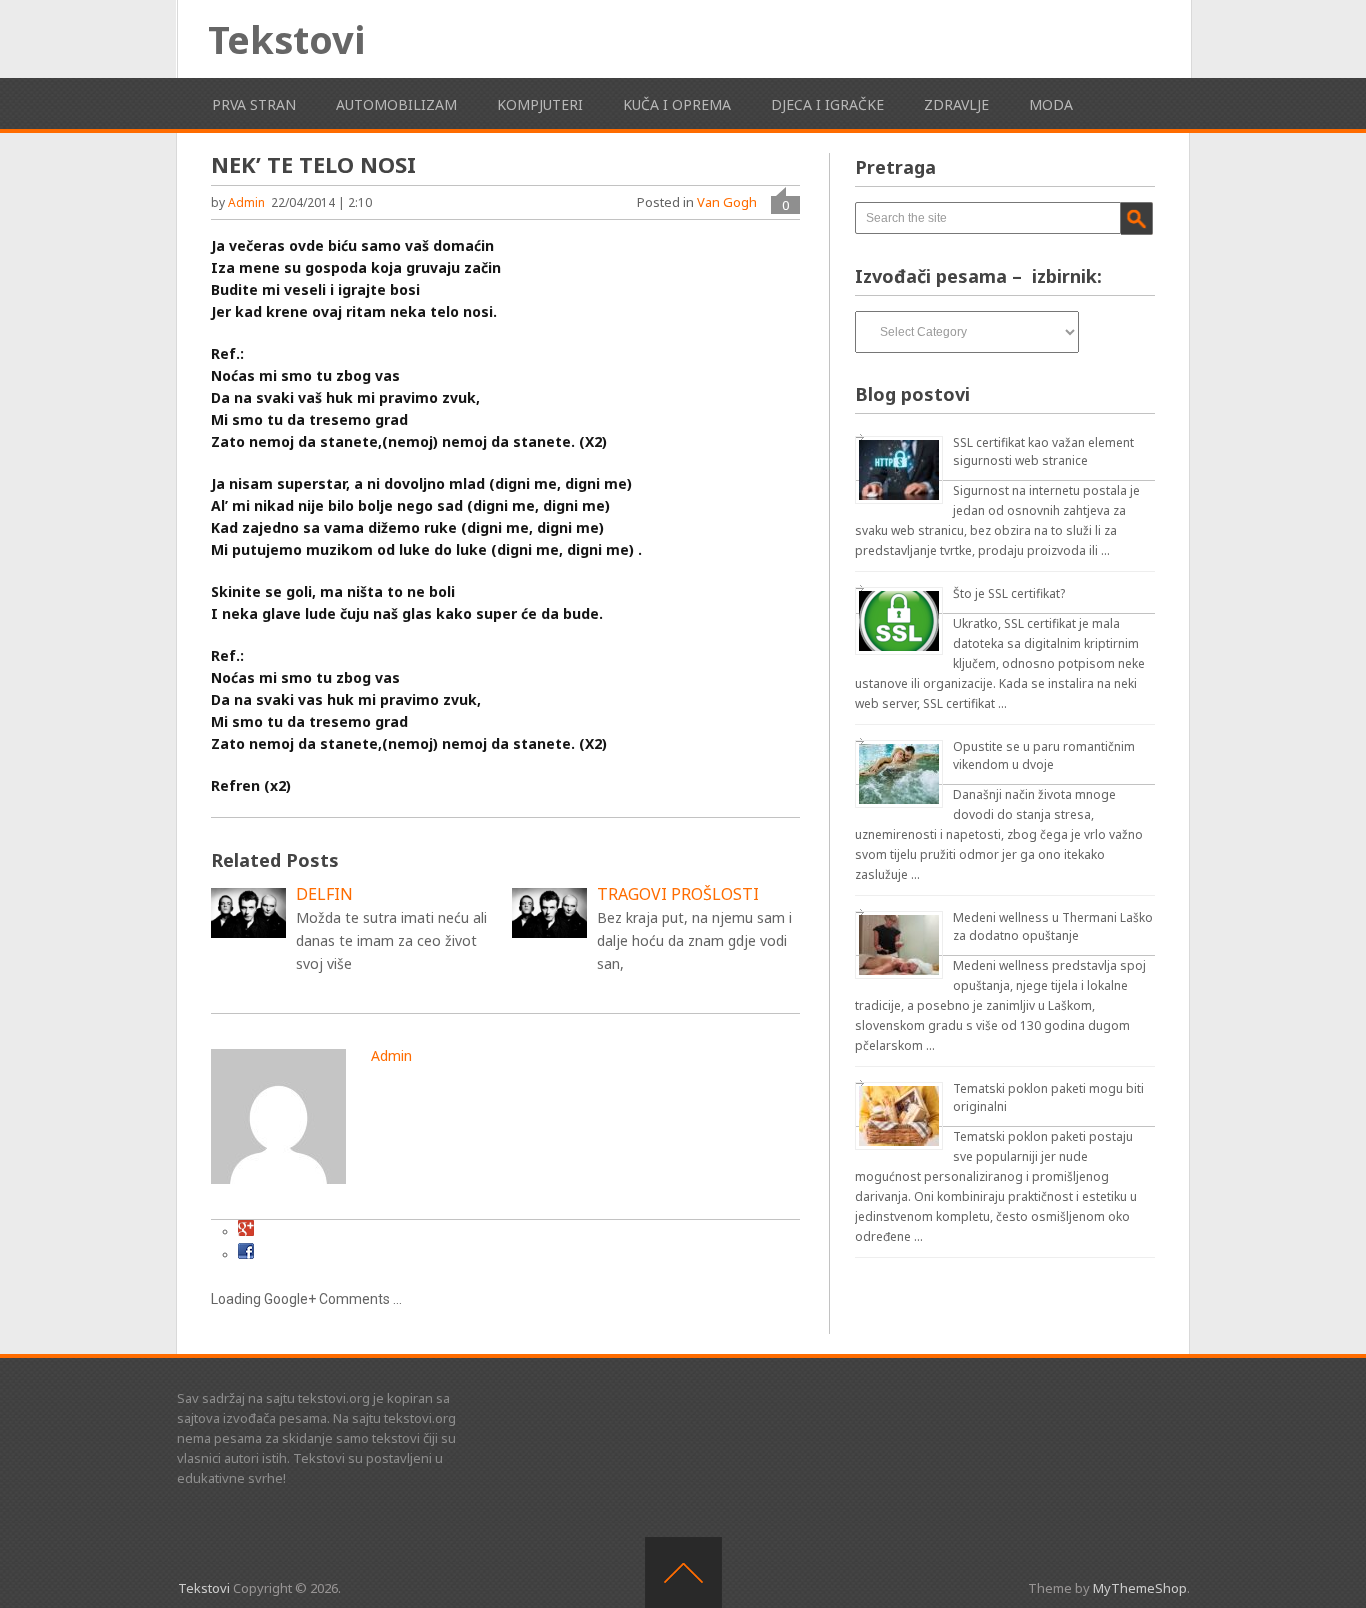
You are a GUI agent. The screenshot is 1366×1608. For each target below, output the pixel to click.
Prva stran (254, 104)
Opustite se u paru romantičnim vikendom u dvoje (1044, 755)
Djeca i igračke (827, 104)
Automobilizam (396, 104)
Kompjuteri (540, 104)
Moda (1051, 104)
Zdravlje (956, 104)
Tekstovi (286, 39)
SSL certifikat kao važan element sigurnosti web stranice (1043, 451)
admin (246, 202)
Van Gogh (727, 202)
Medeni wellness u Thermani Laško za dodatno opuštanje (1053, 926)
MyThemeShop (1140, 1588)
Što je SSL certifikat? (1009, 593)
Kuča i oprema (677, 104)
